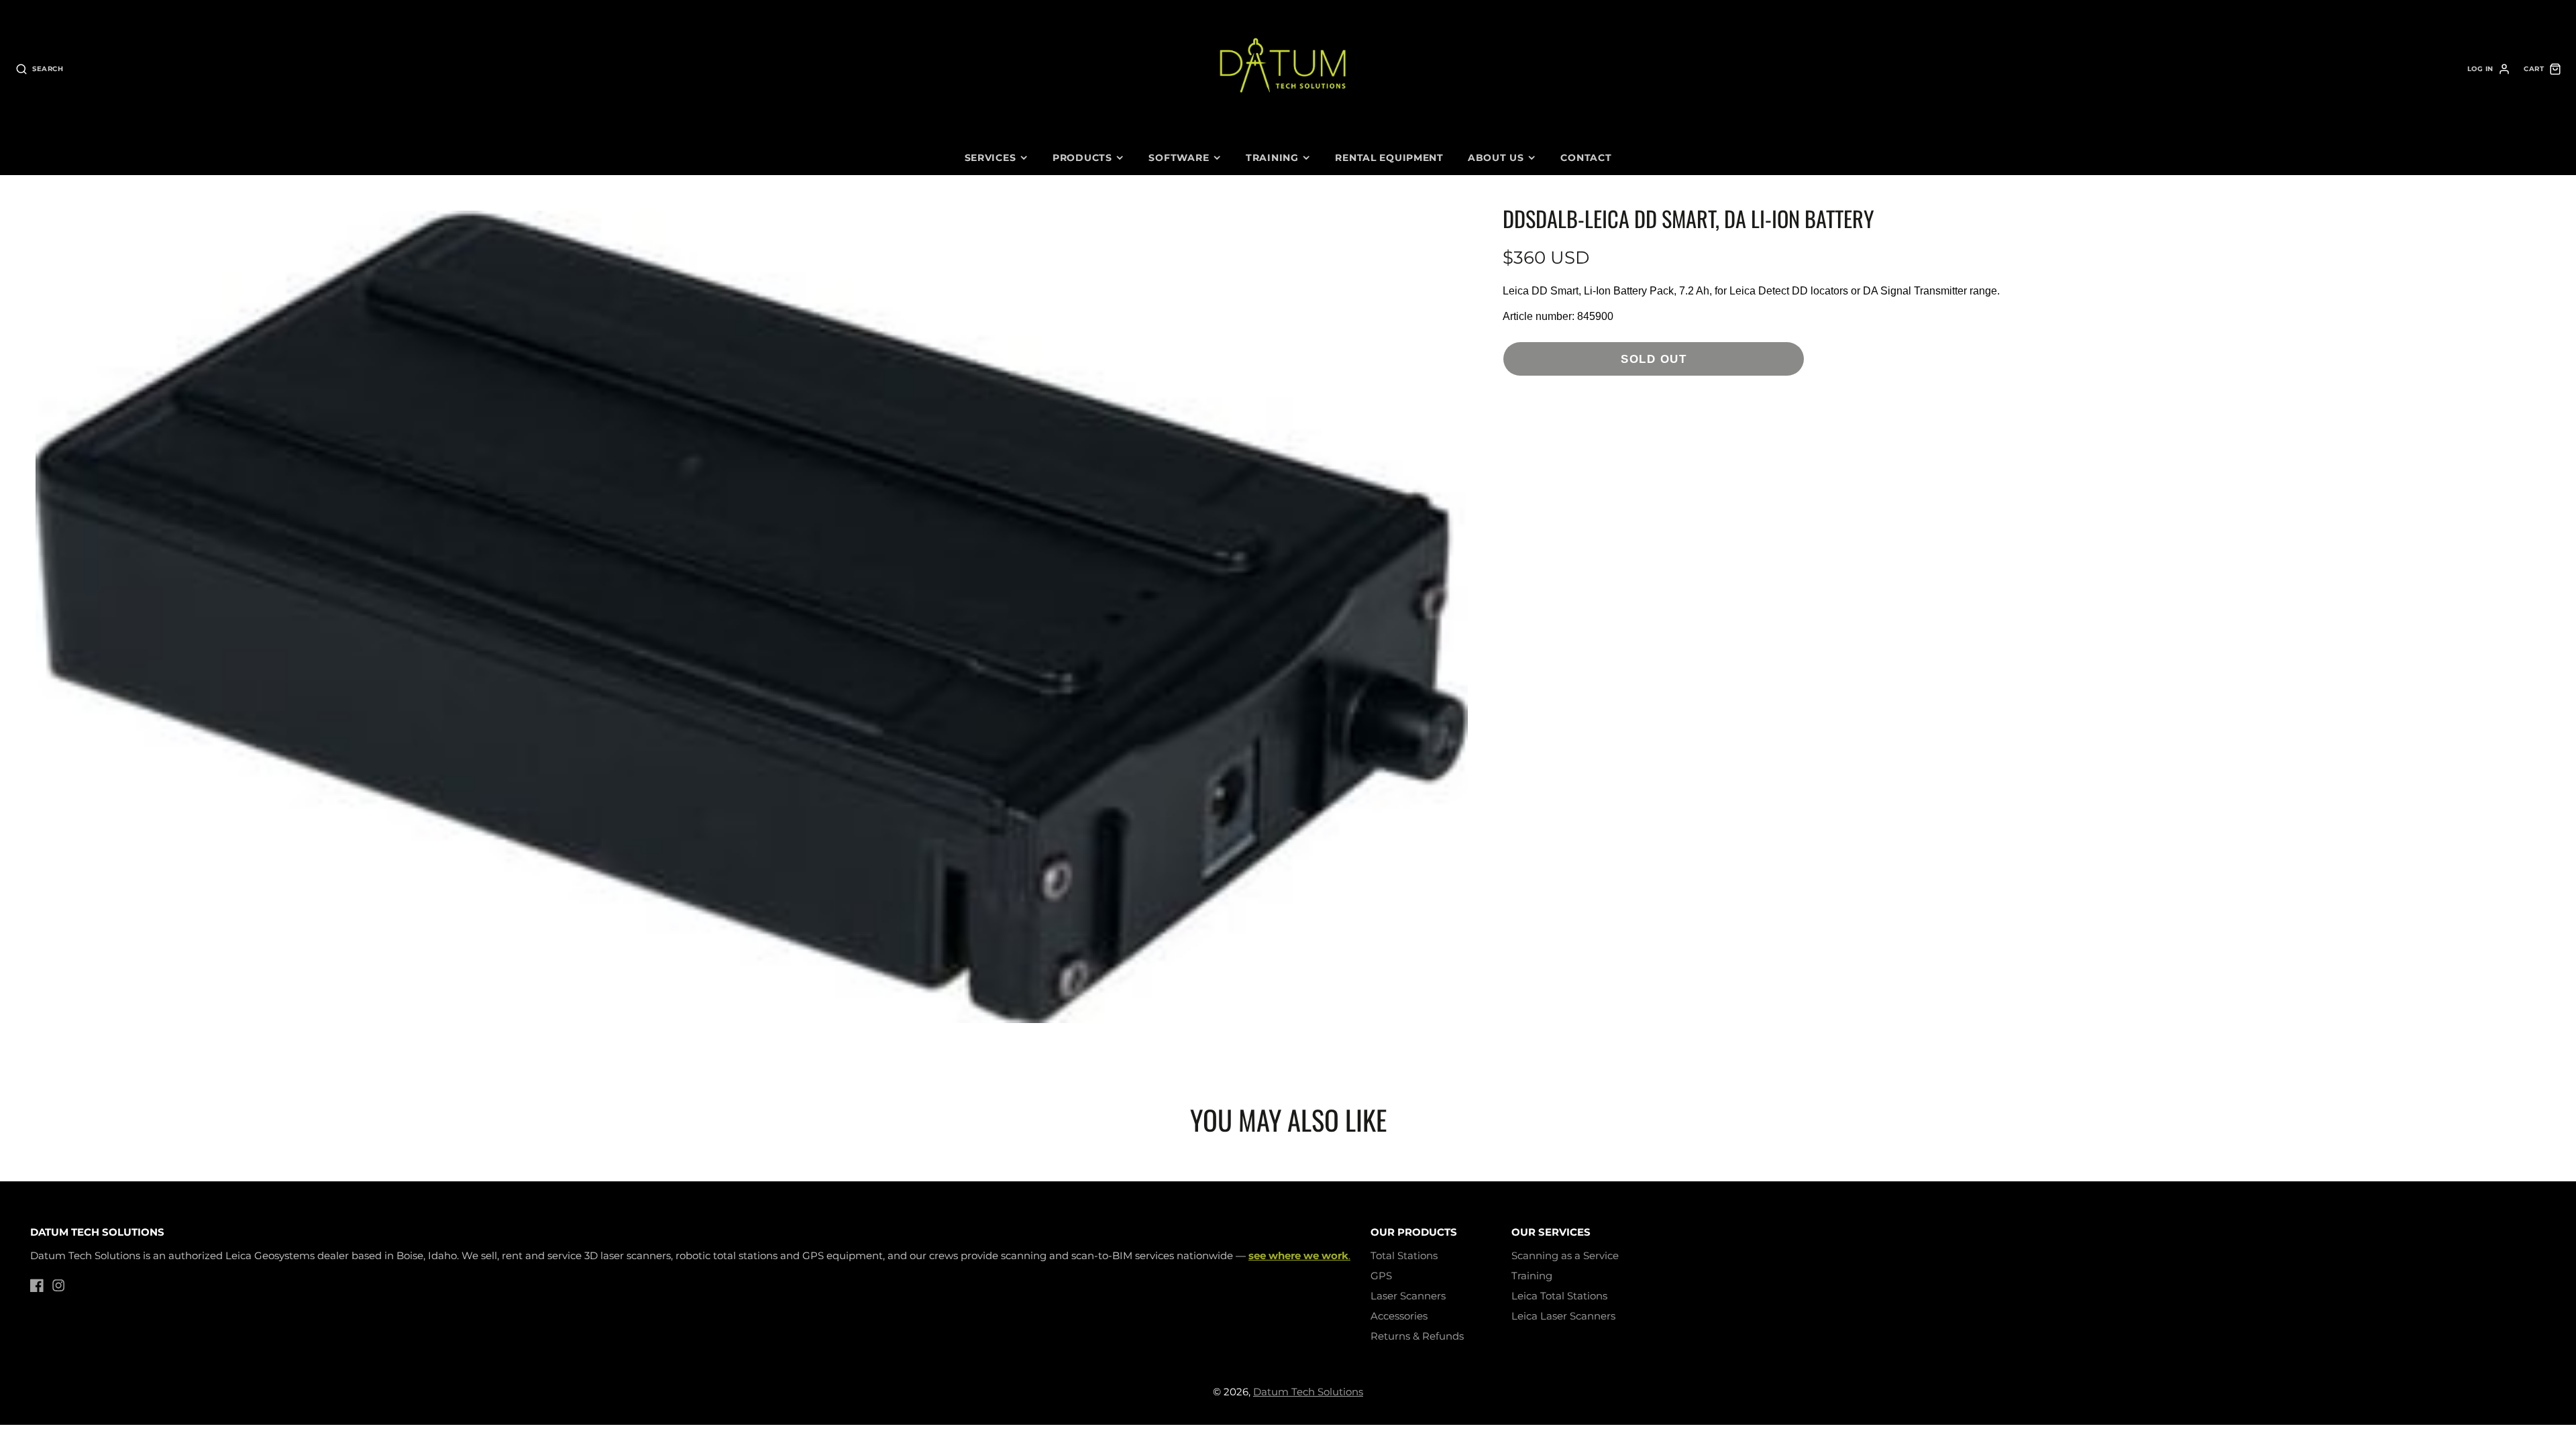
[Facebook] (37, 1285)
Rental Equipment (1389, 158)
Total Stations (1404, 1255)
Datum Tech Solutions (1308, 1392)
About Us (1496, 158)
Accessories (1399, 1316)
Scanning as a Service (1565, 1255)
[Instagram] (58, 1285)
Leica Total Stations (1559, 1296)
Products (1082, 158)
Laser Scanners (1408, 1296)
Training (1272, 158)
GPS (1381, 1276)
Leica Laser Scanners (1563, 1316)
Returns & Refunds (1417, 1336)
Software (1179, 158)
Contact (1586, 158)
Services (990, 158)
